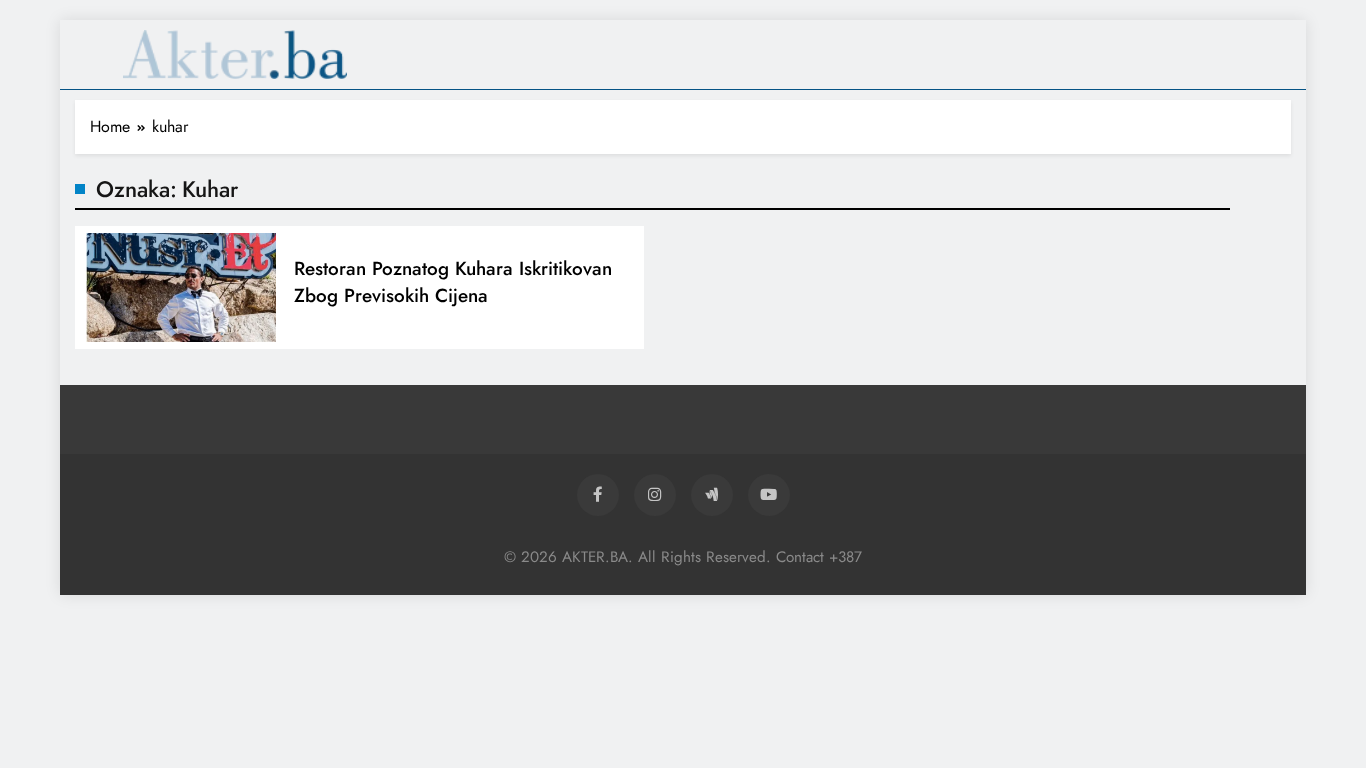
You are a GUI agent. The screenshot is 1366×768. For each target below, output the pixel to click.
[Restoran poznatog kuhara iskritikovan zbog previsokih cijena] (179, 287)
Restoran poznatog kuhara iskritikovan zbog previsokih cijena (453, 282)
